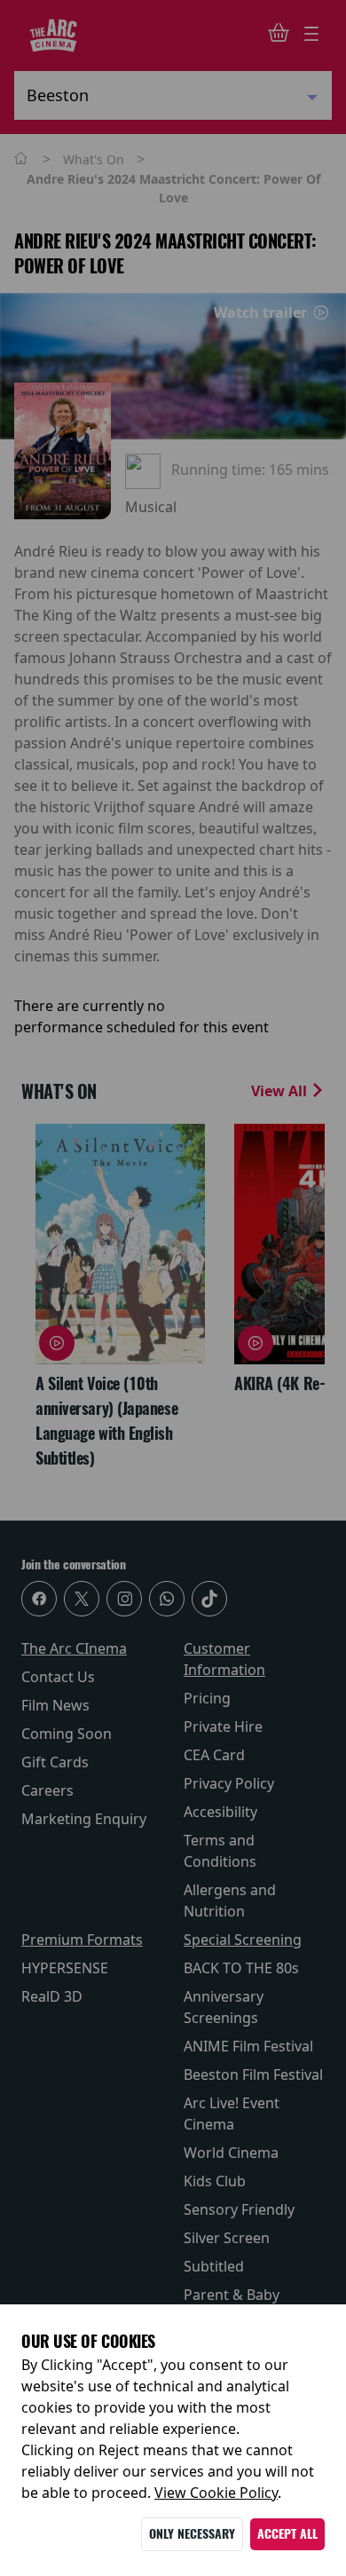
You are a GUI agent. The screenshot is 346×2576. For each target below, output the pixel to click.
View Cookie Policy (216, 2493)
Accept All (287, 2534)
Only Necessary (192, 2534)
